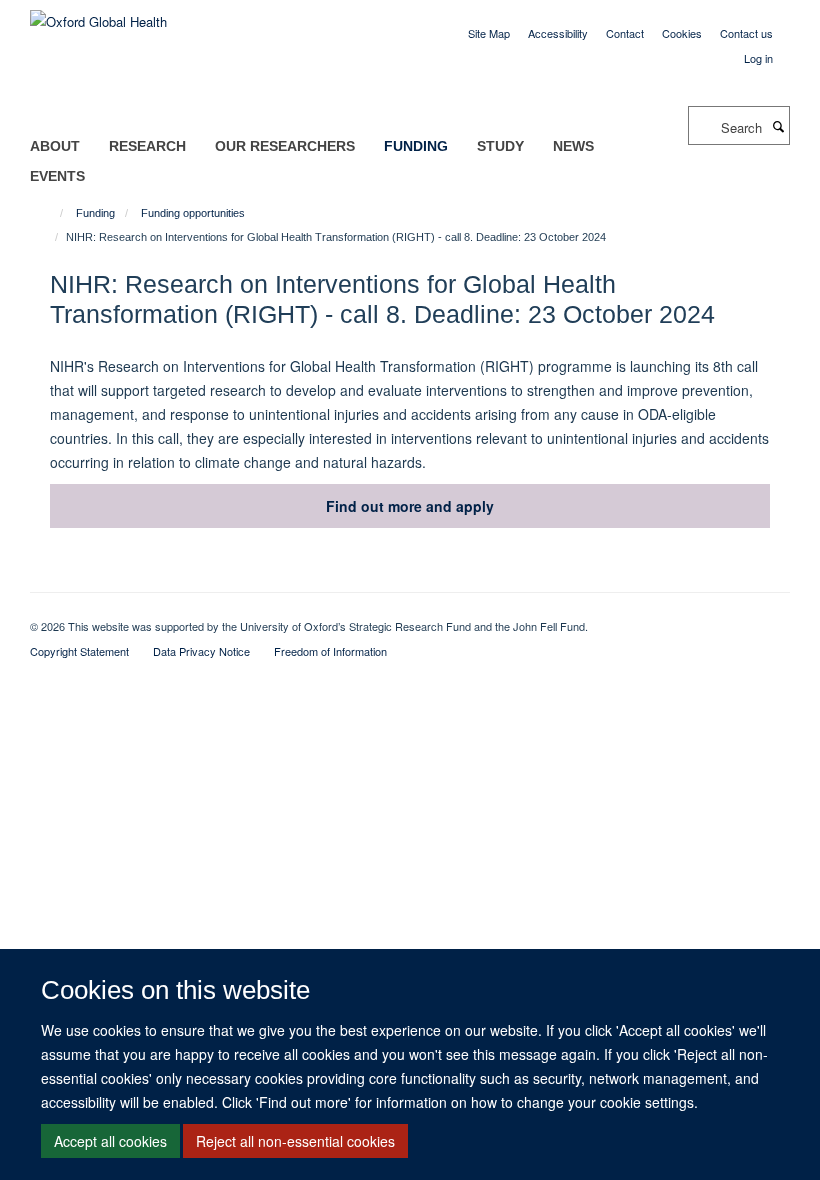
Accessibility (558, 33)
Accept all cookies (110, 1141)
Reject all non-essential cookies (295, 1141)
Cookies (682, 33)
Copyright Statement (79, 651)
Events (57, 176)
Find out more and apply (410, 506)
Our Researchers (285, 146)
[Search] (778, 126)
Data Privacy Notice (201, 651)
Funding (416, 146)
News (573, 146)
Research (147, 146)
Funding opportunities (193, 213)
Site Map (489, 33)
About (55, 146)
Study (500, 146)
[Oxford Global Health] (98, 14)
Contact (625, 33)
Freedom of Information (330, 651)
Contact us (746, 33)
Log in (758, 58)
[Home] (52, 213)
